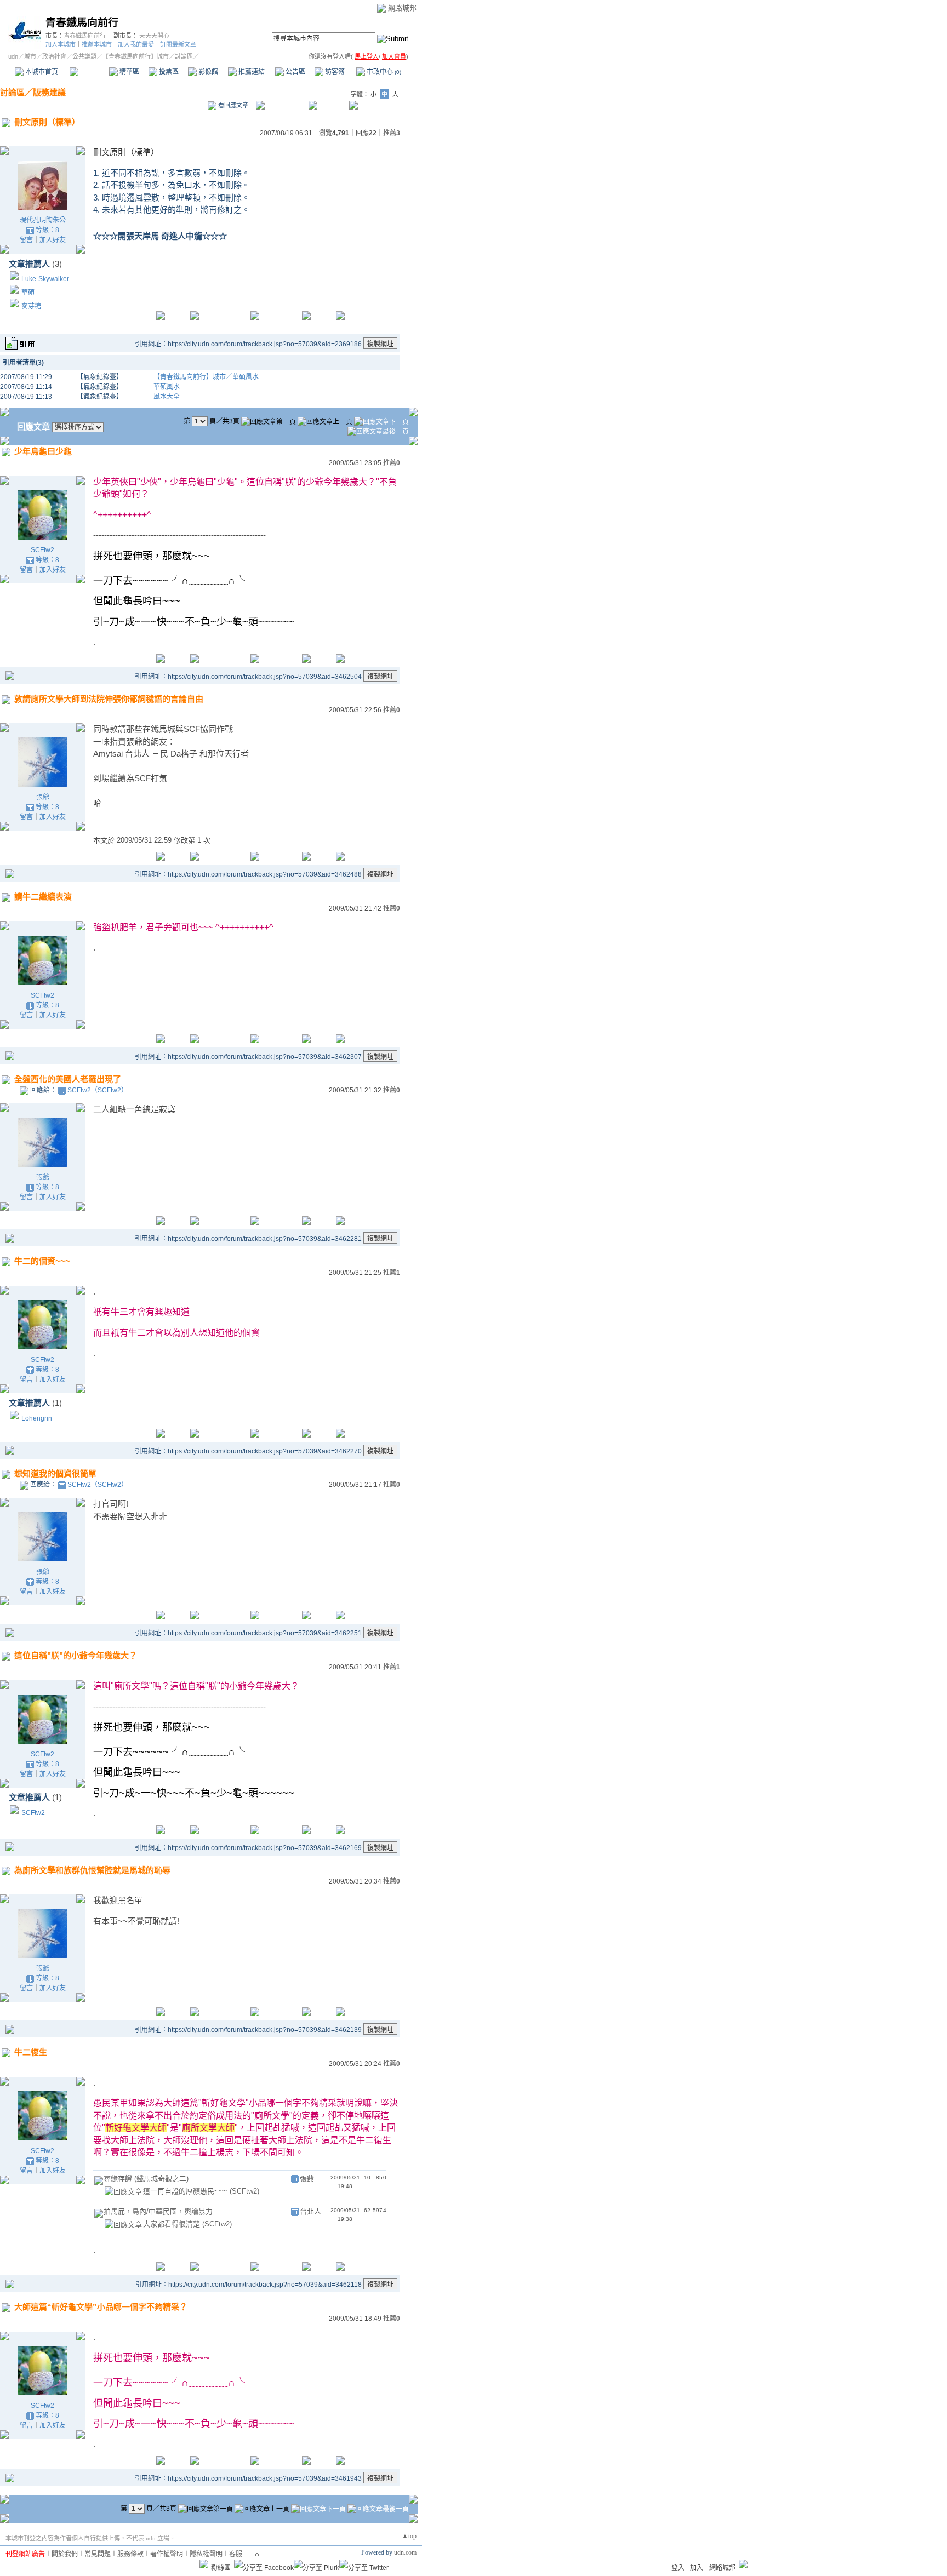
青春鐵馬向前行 (82, 23)
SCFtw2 (42, 550)
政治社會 (54, 56)
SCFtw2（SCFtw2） (98, 1090)
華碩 (28, 293)
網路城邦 (402, 8)
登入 (678, 2568)
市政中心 (383, 72)
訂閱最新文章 (178, 44)
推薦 (392, 133)
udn (13, 56)
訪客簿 (334, 72)
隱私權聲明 (206, 2554)
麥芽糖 (31, 306)
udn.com (405, 2552)
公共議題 (84, 56)
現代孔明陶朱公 (43, 220)
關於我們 (65, 2554)
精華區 (129, 72)
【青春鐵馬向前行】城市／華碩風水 (206, 377)
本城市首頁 (41, 72)
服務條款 (130, 2554)
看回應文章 (232, 105)
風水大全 (167, 397)
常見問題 (98, 2554)
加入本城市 (61, 44)
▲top (409, 2536)
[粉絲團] (204, 2564)
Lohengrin (37, 1418)
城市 (30, 56)
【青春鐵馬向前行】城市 (136, 56)
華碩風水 (167, 387)
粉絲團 (221, 2568)
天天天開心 (154, 36)
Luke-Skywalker (45, 279)
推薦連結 (251, 72)
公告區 (295, 72)
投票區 (168, 72)
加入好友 (53, 240)
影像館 (207, 72)
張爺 (43, 797)
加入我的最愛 (136, 44)
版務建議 (49, 92)
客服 (236, 2554)
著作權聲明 (167, 2554)
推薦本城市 (97, 44)
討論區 (89, 72)
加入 (697, 2568)
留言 (26, 240)
